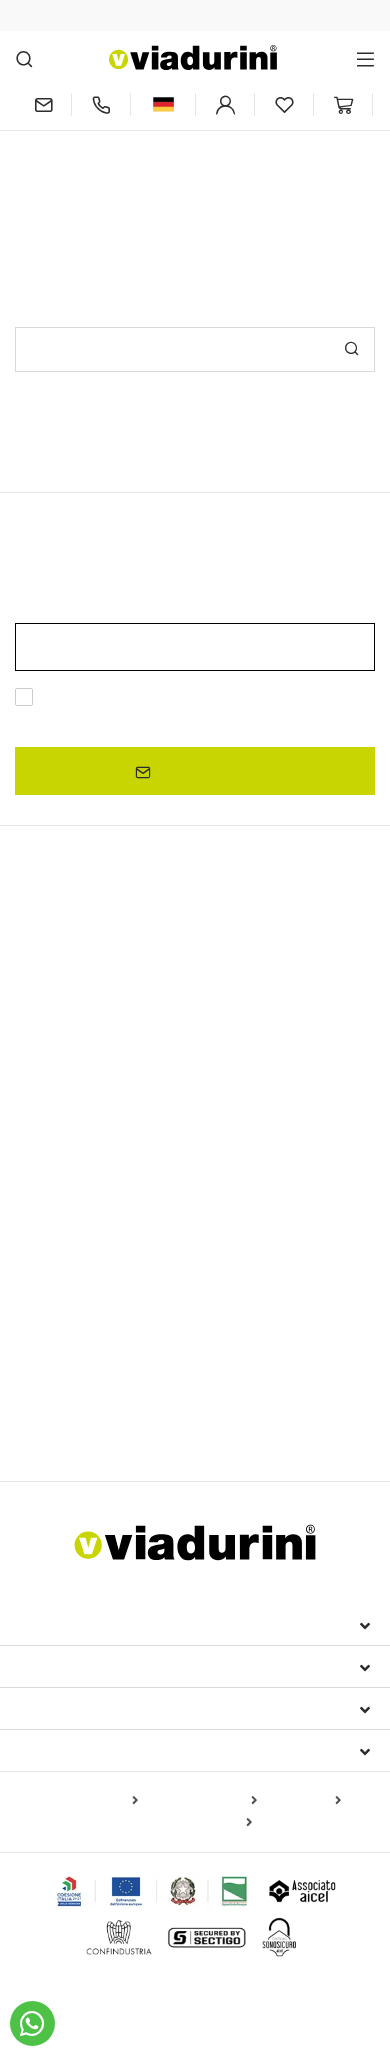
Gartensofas (289, 1386)
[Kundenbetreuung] (101, 104)
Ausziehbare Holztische (100, 1035)
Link (209, 720)
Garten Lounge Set (176, 1386)
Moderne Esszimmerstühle (111, 1317)
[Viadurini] (193, 57)
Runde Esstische (71, 1134)
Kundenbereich (84, 1708)
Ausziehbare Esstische (114, 971)
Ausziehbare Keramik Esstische (118, 1006)
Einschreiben (203, 770)
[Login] (225, 104)
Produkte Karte (87, 1801)
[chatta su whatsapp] (32, 2023)
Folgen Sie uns (81, 1750)
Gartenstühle (253, 1317)
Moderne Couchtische (88, 1159)
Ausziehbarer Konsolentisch (115, 1065)
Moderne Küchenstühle (218, 1287)
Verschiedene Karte (189, 1823)
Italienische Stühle (95, 1253)
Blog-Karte (303, 1801)
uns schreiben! (287, 177)
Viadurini (57, 1666)
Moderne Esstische (98, 1099)
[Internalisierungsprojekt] (152, 1891)
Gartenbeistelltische (88, 1415)
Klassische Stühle (73, 1287)
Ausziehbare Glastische (265, 1035)
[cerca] (24, 58)
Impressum (62, 1624)
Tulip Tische (272, 1185)
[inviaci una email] (43, 104)
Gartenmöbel (71, 1351)
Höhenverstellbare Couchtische (118, 1185)
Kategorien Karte (201, 1801)
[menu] (365, 58)
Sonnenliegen (59, 1386)
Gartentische (65, 1218)
